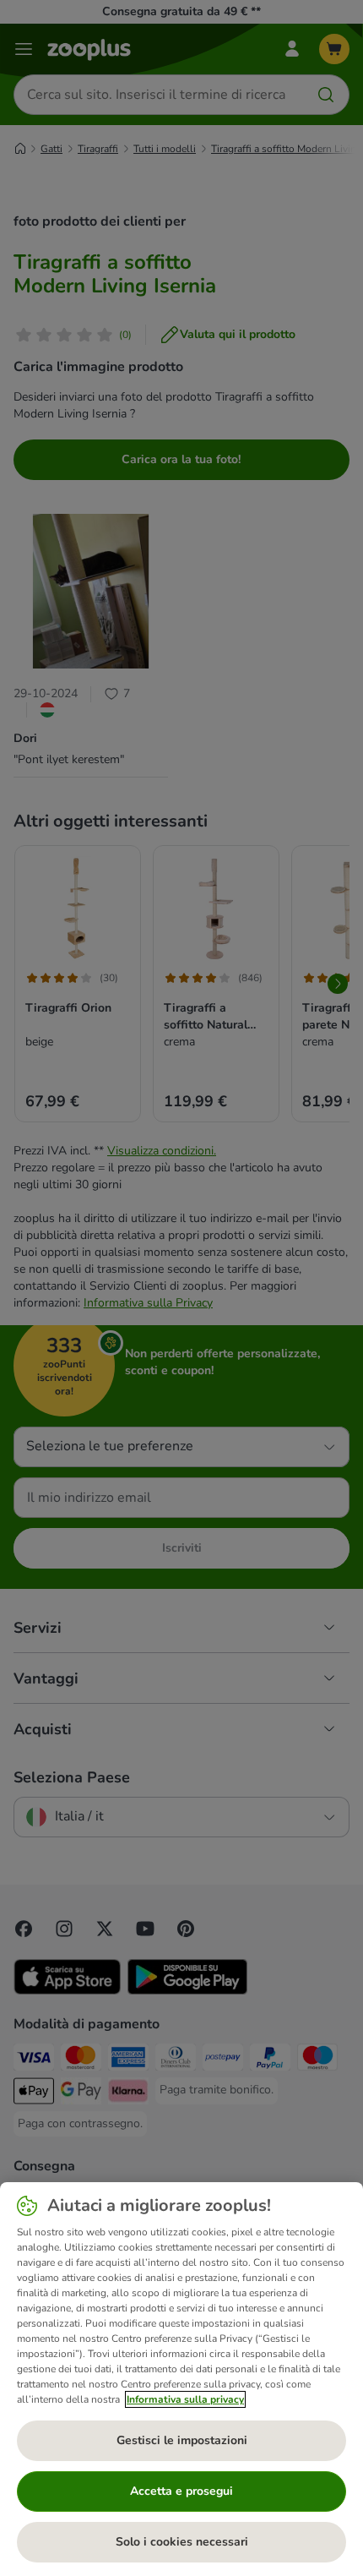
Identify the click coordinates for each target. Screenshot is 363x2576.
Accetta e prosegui (181, 2491)
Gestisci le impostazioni (182, 2440)
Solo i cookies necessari (182, 2542)
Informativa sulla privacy (185, 2399)
